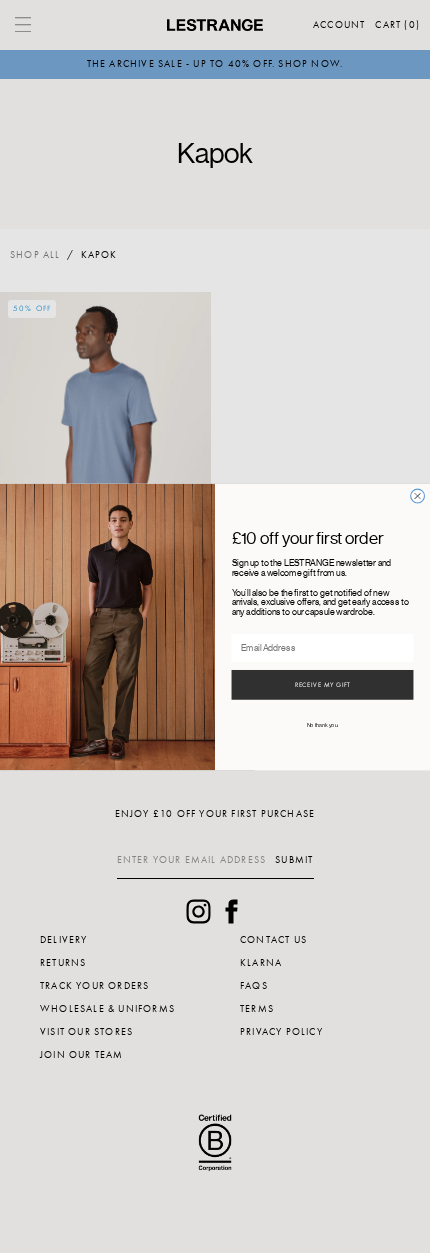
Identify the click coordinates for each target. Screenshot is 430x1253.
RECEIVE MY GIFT (323, 685)
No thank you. (323, 725)
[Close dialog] (418, 496)
